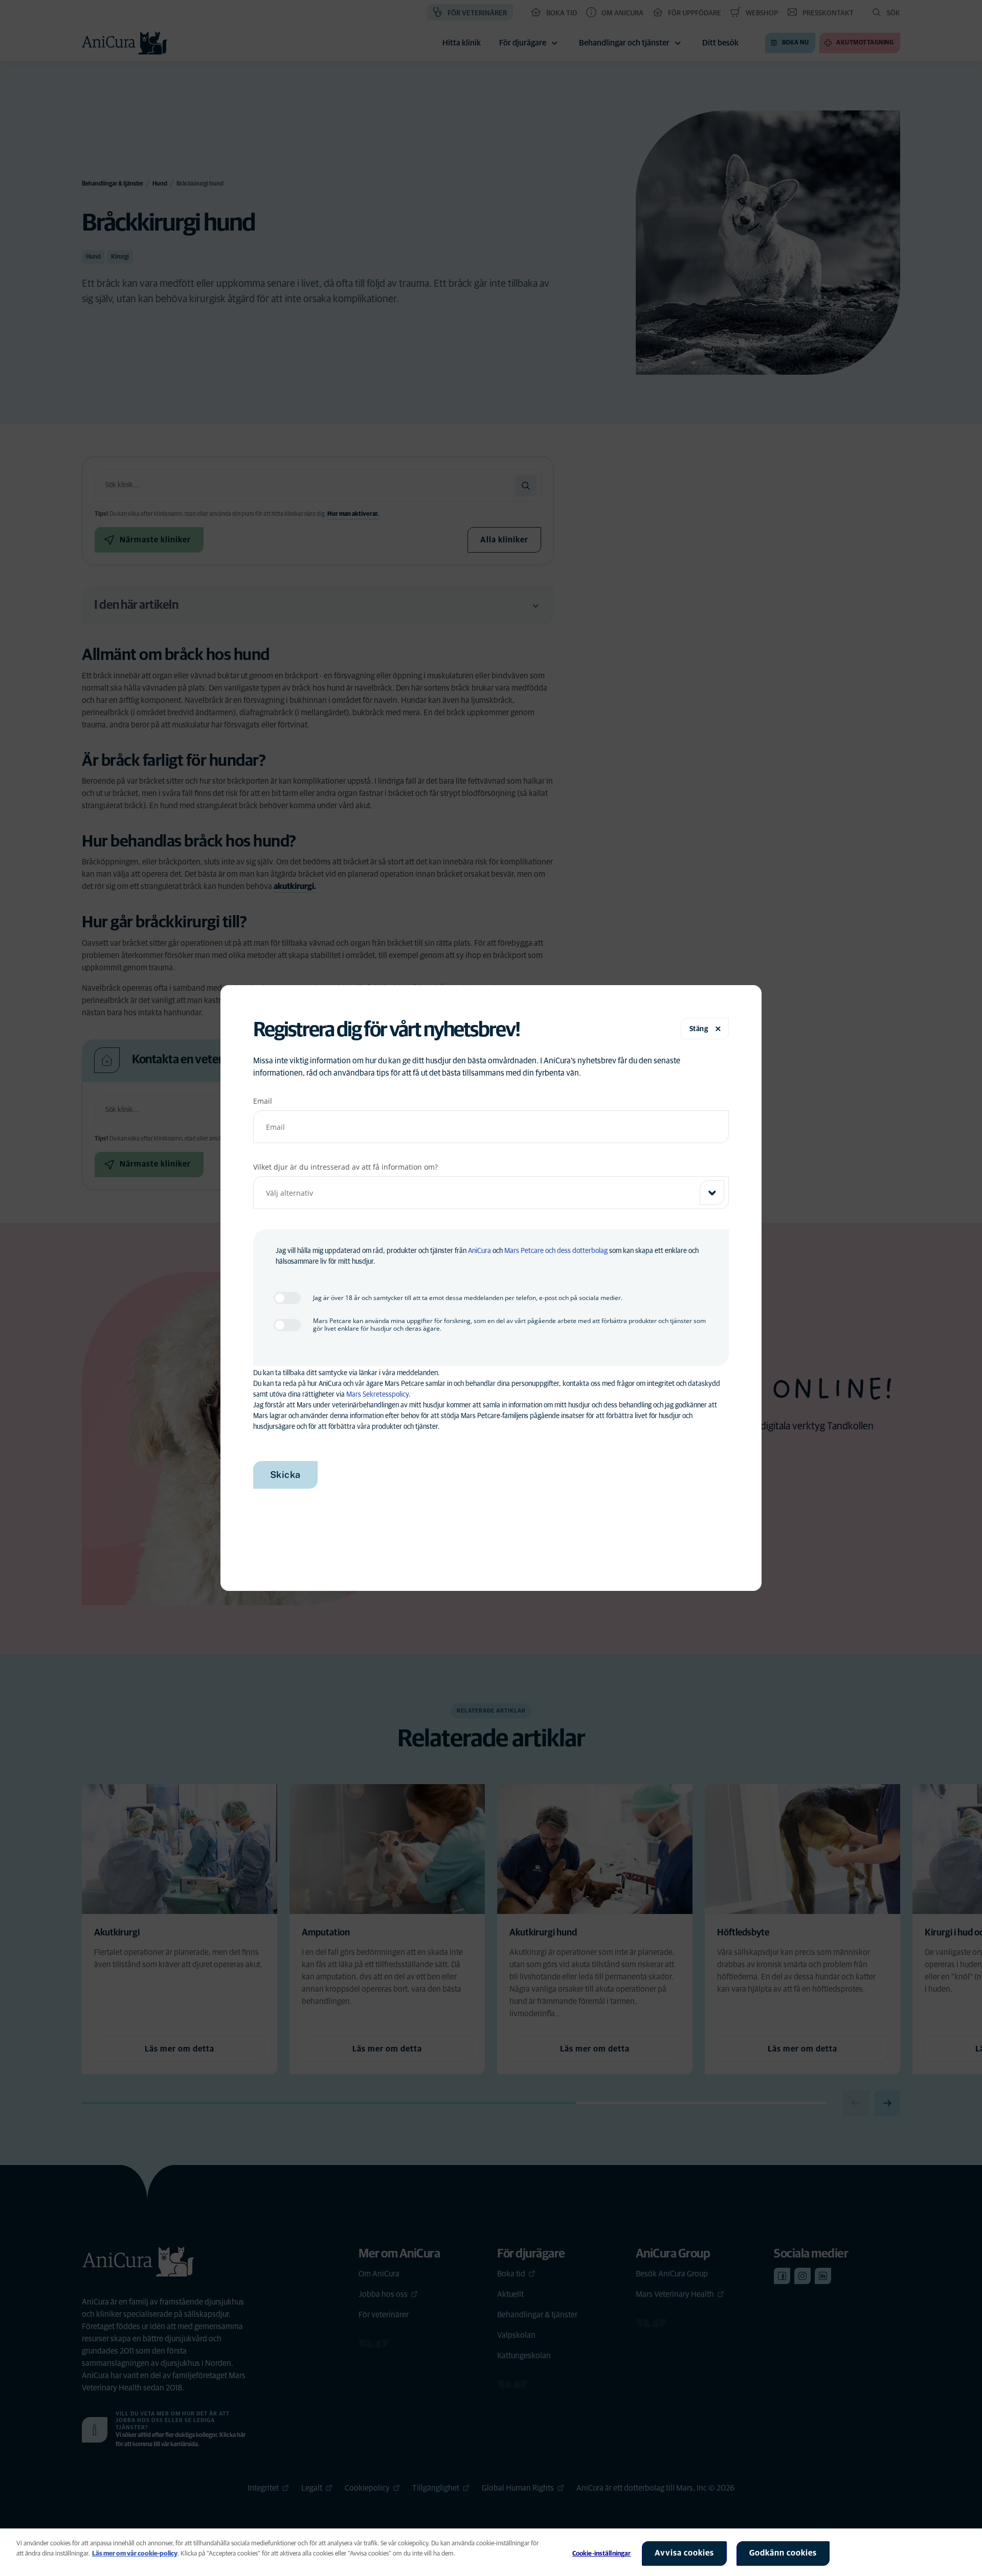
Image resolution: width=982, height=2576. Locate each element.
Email (263, 1101)
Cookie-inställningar (602, 2554)
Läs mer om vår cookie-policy (135, 2554)
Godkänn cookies (783, 2553)
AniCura (479, 1251)
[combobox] (491, 1193)
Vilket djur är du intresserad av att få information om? (345, 1167)
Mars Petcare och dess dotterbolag (556, 1251)
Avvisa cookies (684, 2553)
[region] (491, 2552)
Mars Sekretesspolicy (377, 1395)
